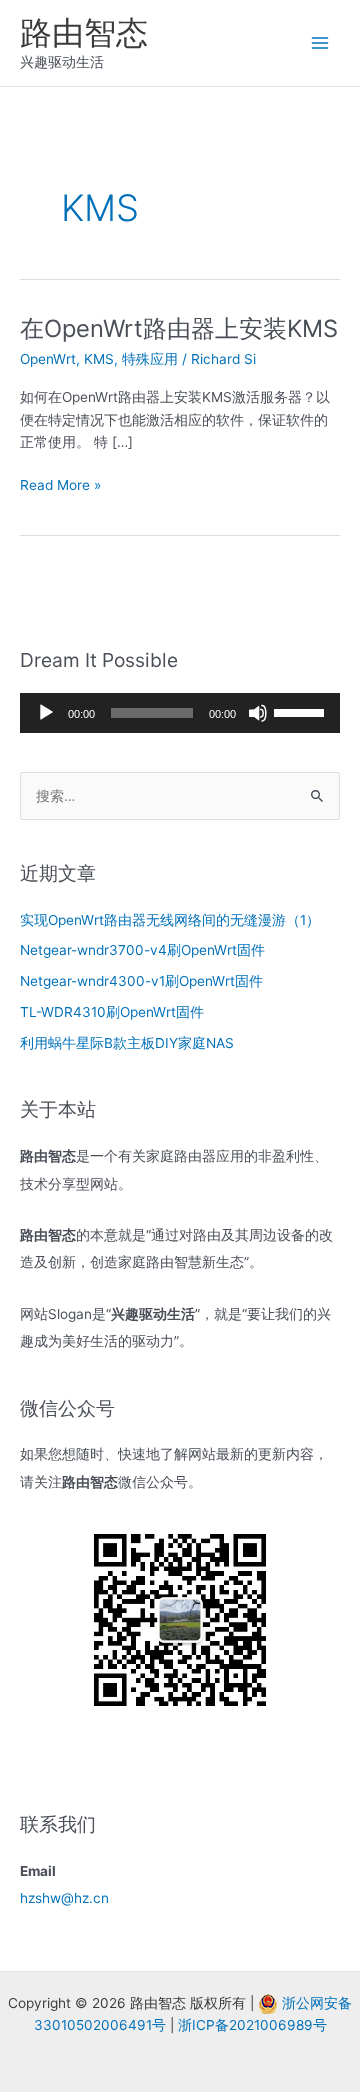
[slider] (302, 711)
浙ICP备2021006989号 (252, 2025)
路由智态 (84, 32)
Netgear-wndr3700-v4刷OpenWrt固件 (142, 950)
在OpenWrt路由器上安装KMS (179, 328)
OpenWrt (48, 359)
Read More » (60, 486)
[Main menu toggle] (320, 43)
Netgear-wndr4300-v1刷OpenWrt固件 (141, 981)
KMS (99, 359)
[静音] (258, 713)
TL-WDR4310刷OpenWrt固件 (112, 1012)
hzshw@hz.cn (64, 1898)
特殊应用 (150, 359)
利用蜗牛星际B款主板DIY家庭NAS (127, 1043)
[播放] (46, 713)
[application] (180, 713)
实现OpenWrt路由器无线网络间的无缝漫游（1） (170, 920)
